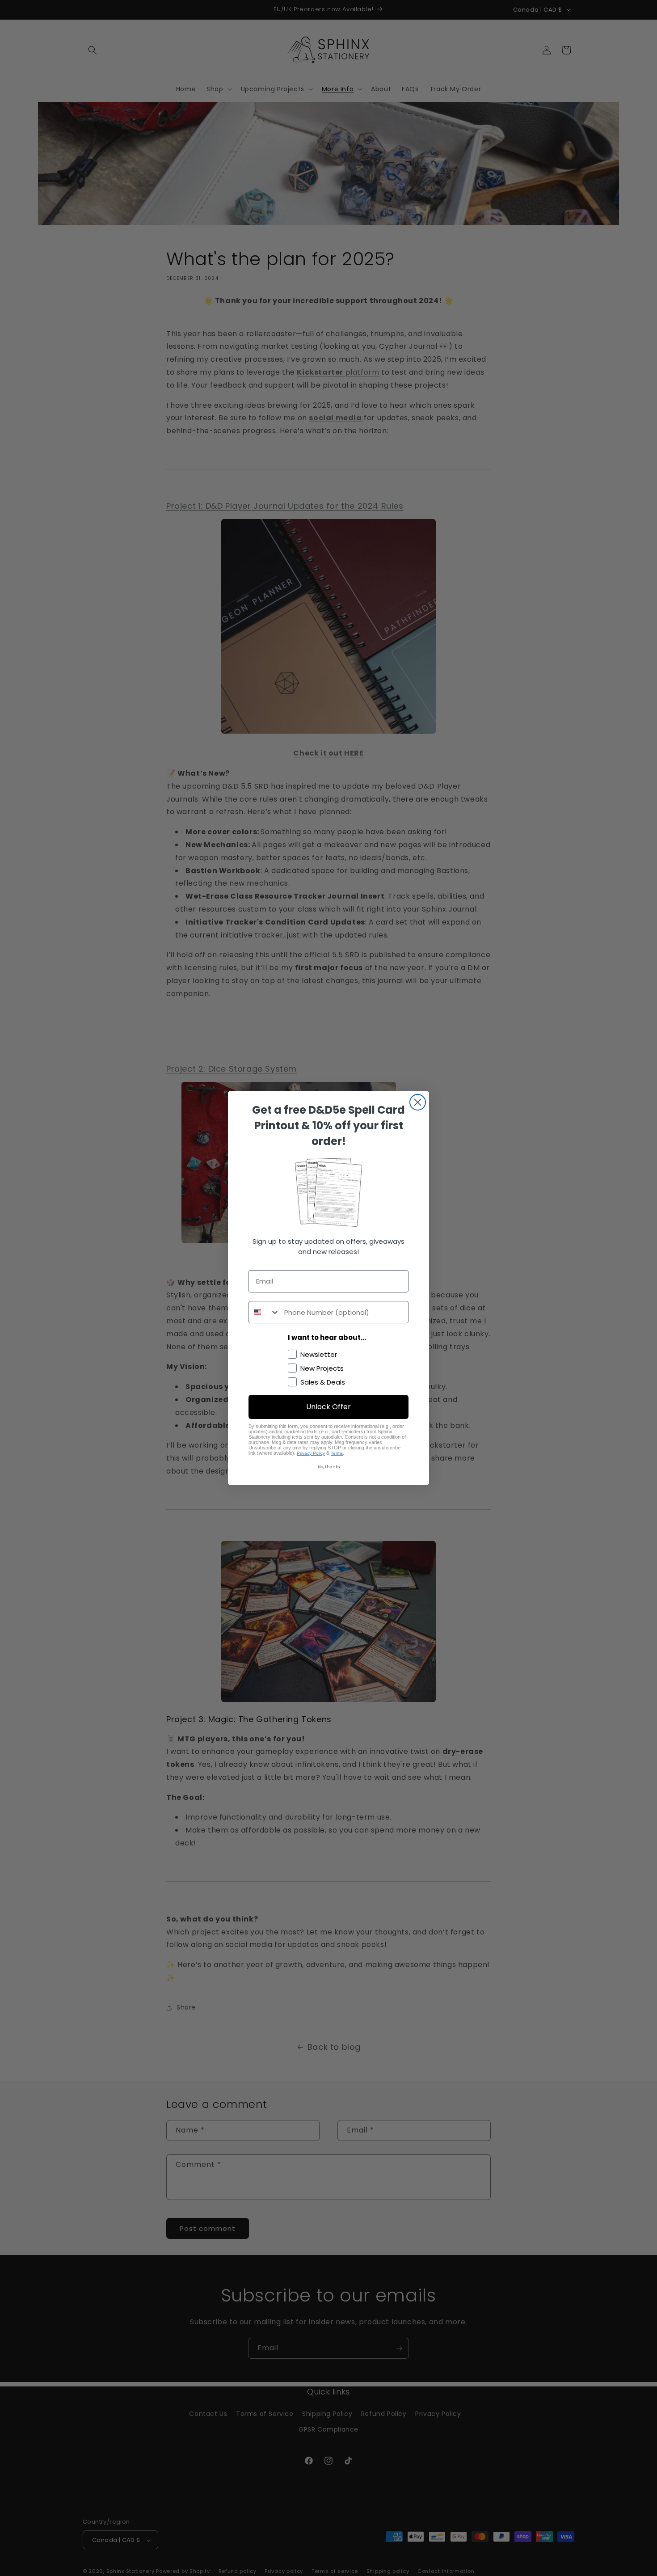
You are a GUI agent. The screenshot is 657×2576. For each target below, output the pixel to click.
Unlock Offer (328, 1407)
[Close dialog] (418, 1102)
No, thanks (329, 1467)
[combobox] (264, 1312)
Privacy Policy (311, 1453)
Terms (337, 1453)
